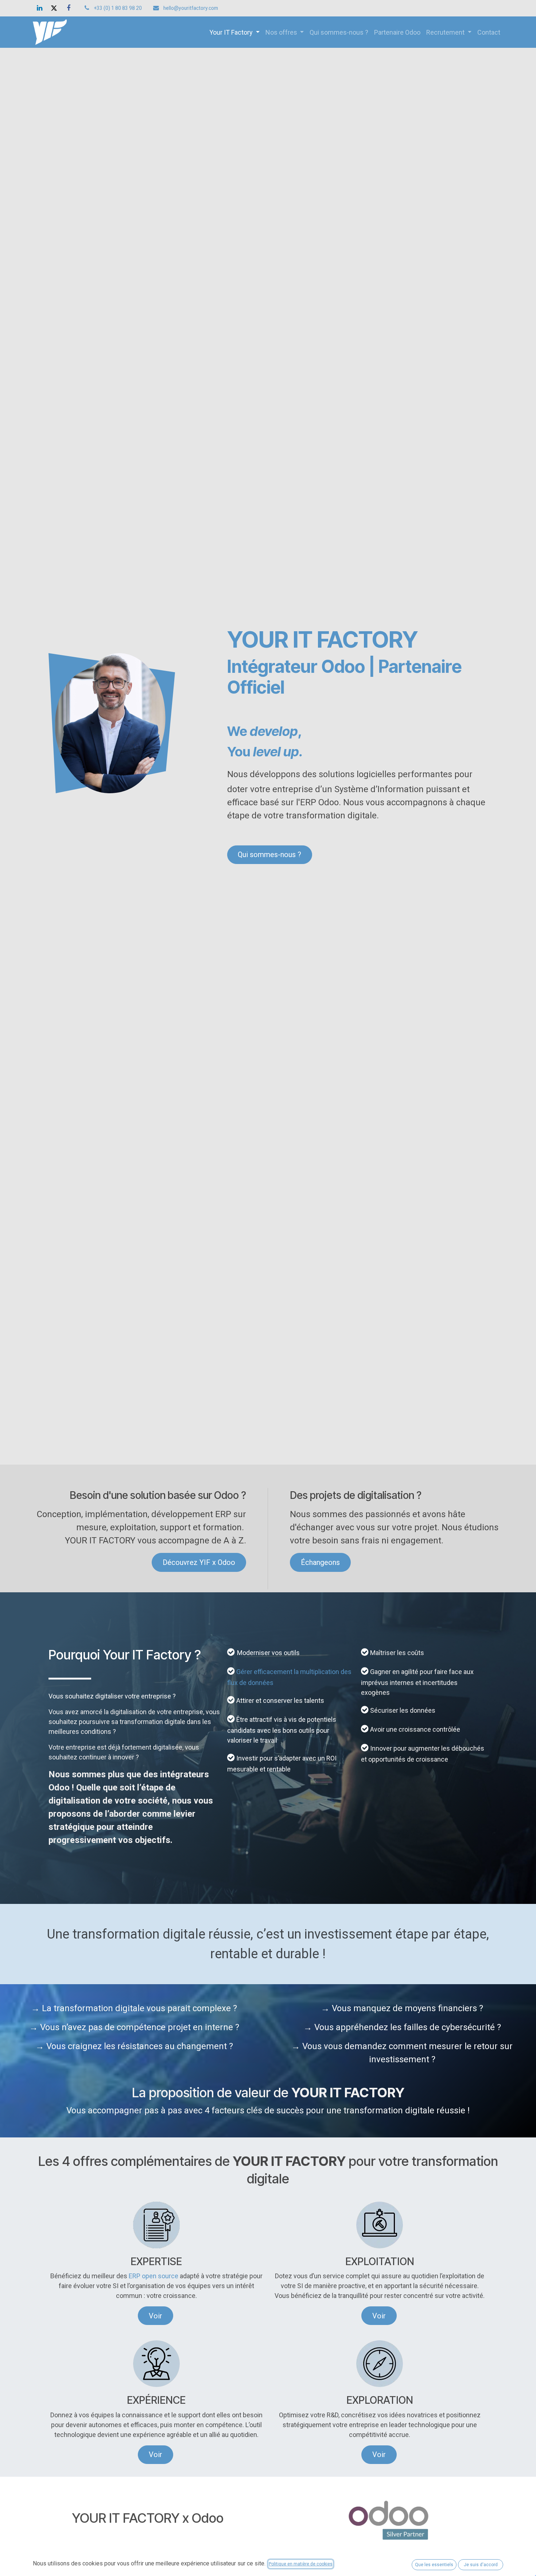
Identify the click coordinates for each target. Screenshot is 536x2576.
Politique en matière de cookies (301, 2564)
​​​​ (379, 2316)
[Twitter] (54, 8)
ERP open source (154, 2276)
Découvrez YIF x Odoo (199, 1562)
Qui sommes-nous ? (269, 855)
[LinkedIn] (39, 8)
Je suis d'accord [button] (481, 2565)
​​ (379, 2454)
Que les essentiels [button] (434, 2565)
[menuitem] (234, 32)
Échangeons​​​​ (320, 1562)
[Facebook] (69, 8)
